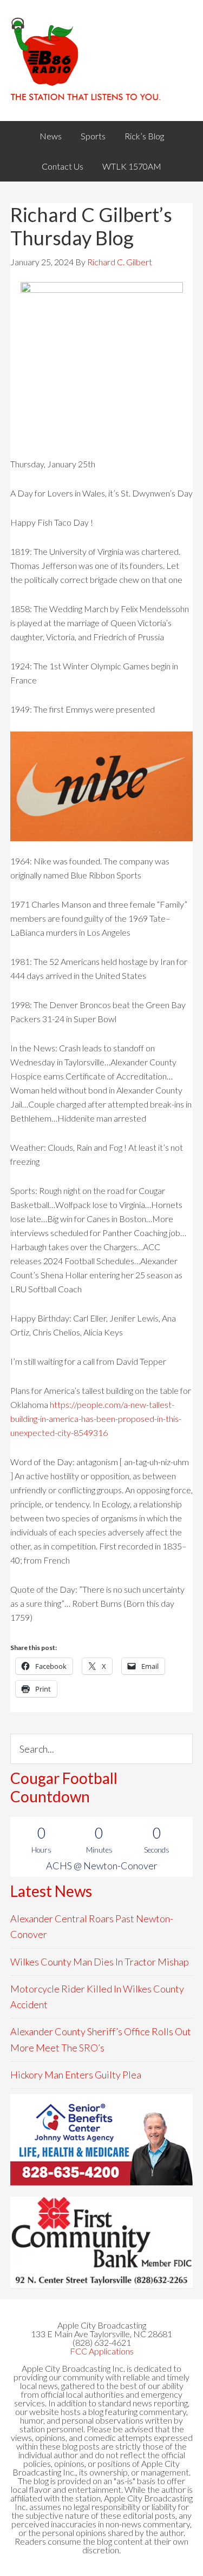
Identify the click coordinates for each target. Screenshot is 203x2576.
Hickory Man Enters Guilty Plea (76, 2075)
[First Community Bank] (102, 2242)
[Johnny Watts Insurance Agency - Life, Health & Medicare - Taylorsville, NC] (102, 2140)
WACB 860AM (102, 61)
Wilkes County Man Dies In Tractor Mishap (100, 1962)
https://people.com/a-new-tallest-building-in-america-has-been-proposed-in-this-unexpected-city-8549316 (96, 1418)
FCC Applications (102, 2351)
